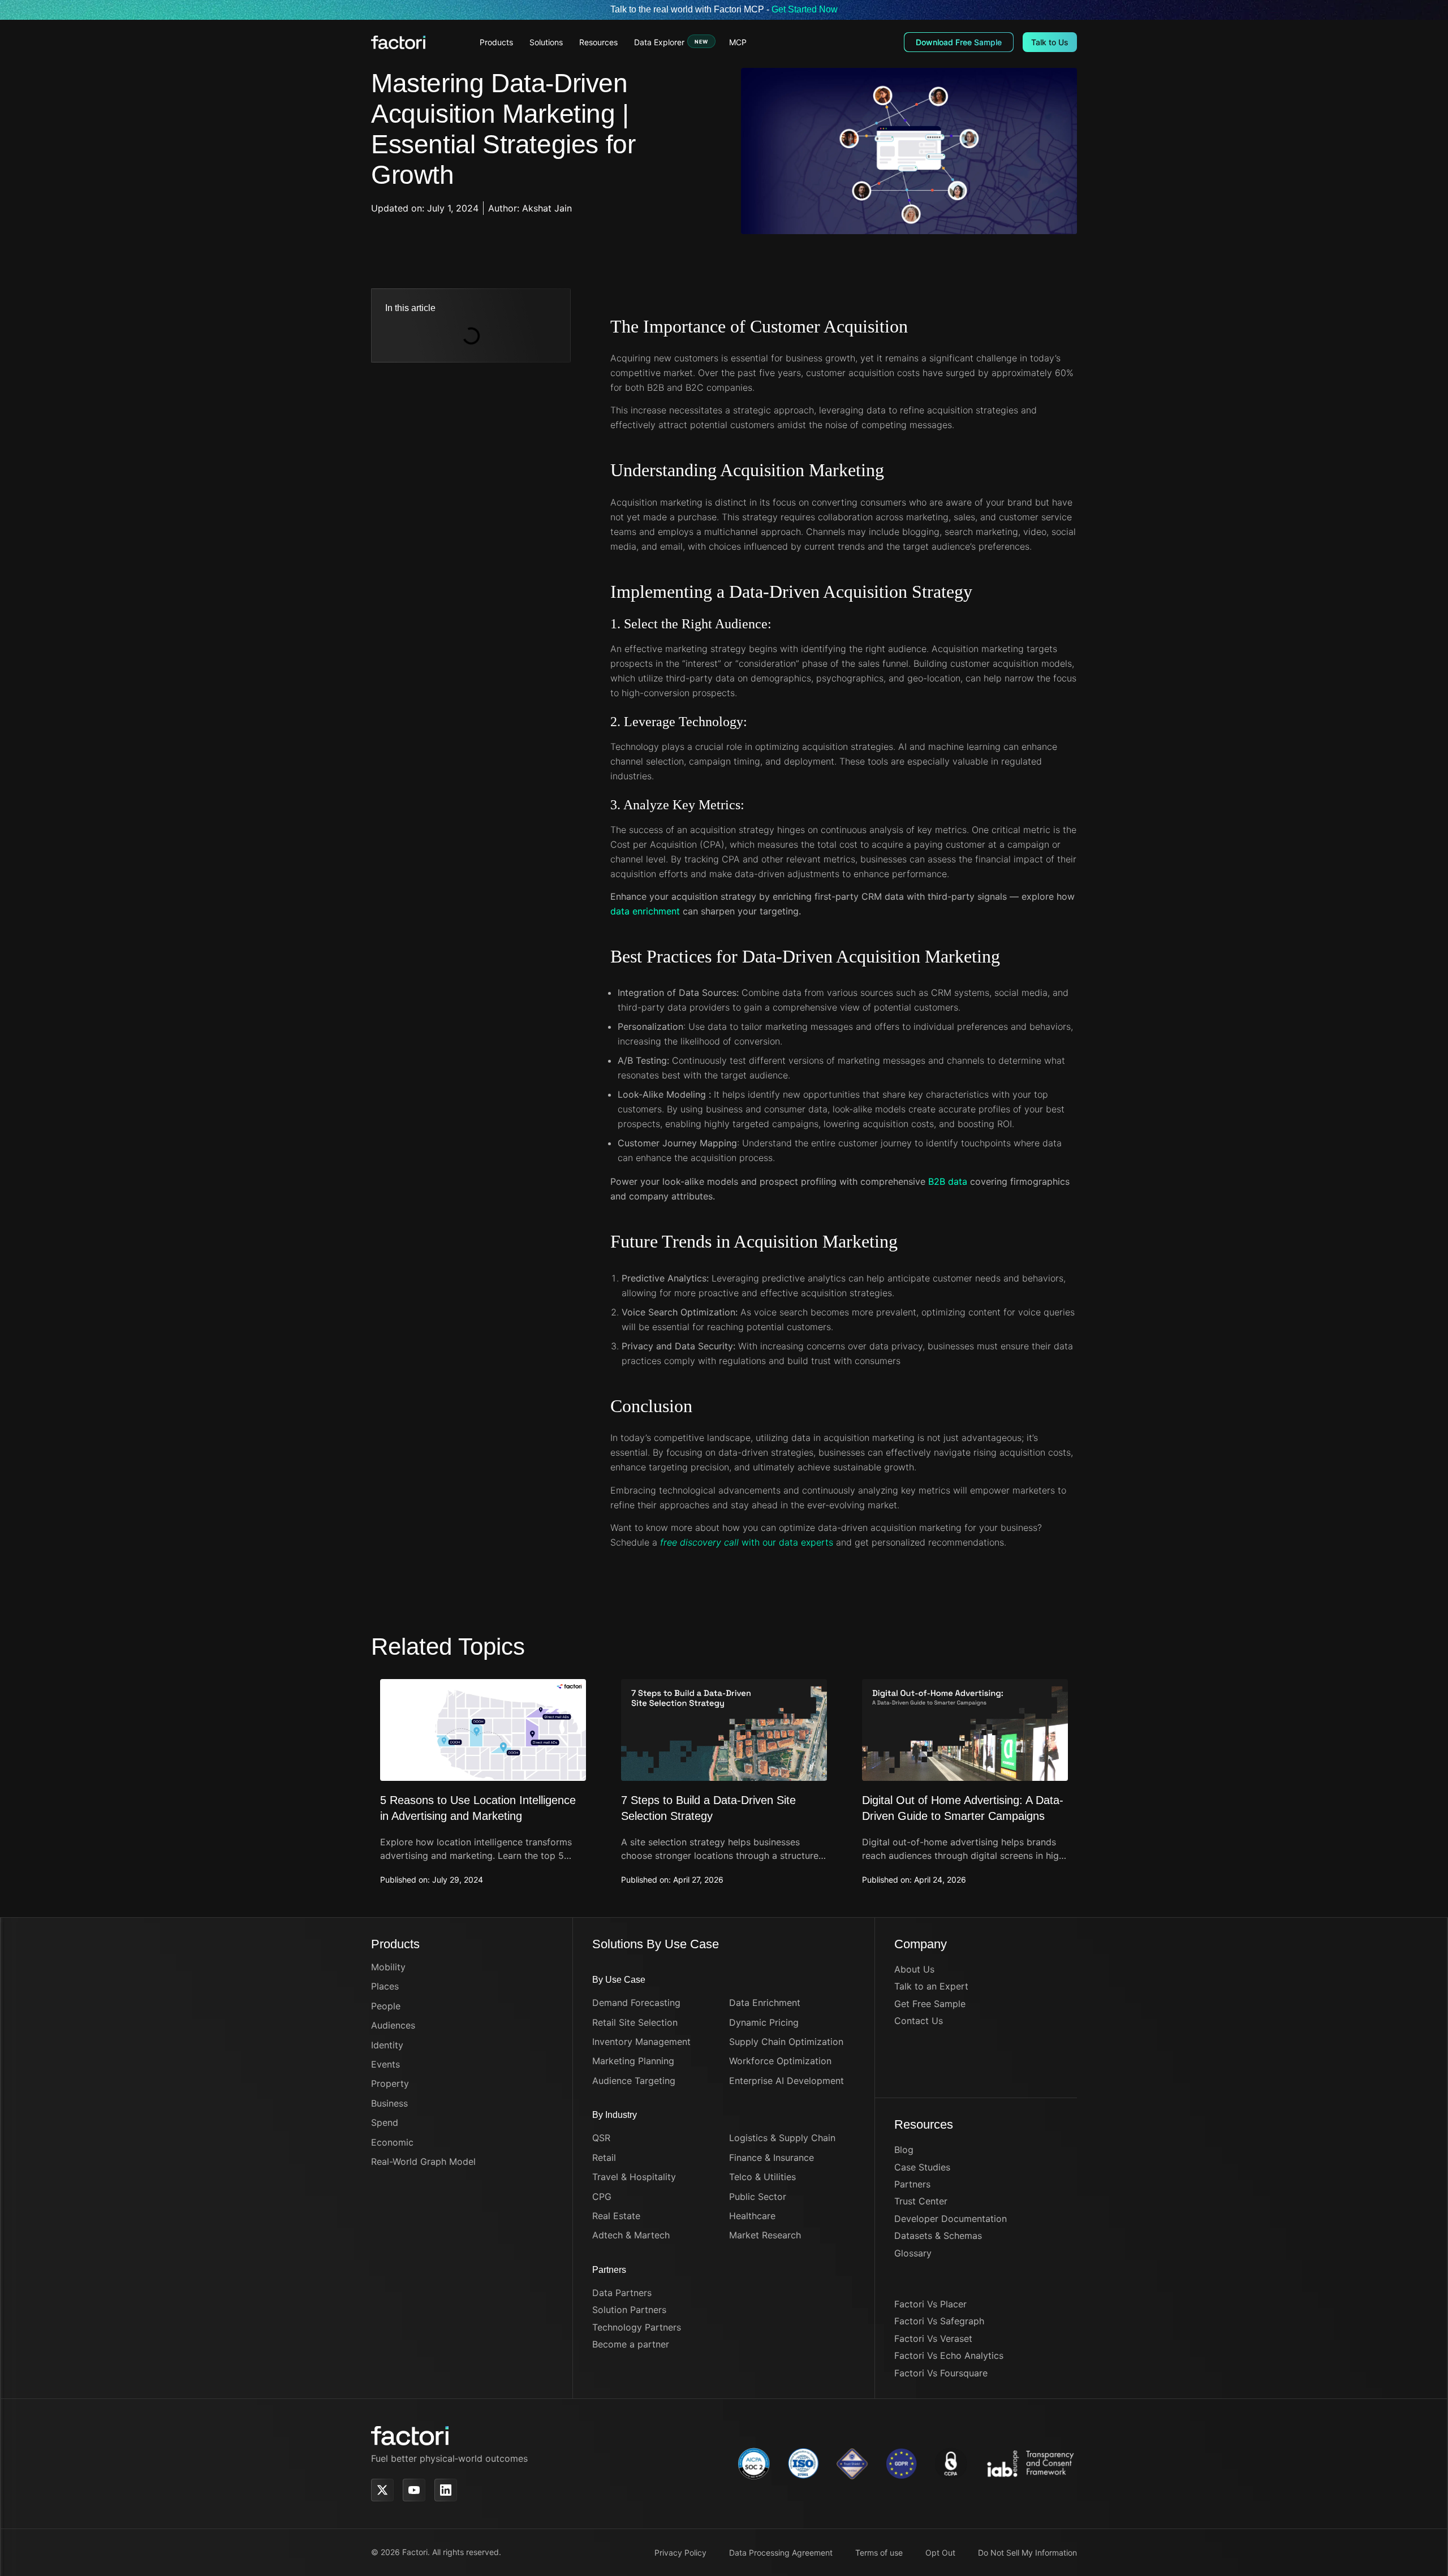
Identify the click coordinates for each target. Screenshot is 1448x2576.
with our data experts (747, 1542)
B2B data (948, 1181)
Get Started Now (805, 9)
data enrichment (645, 911)
